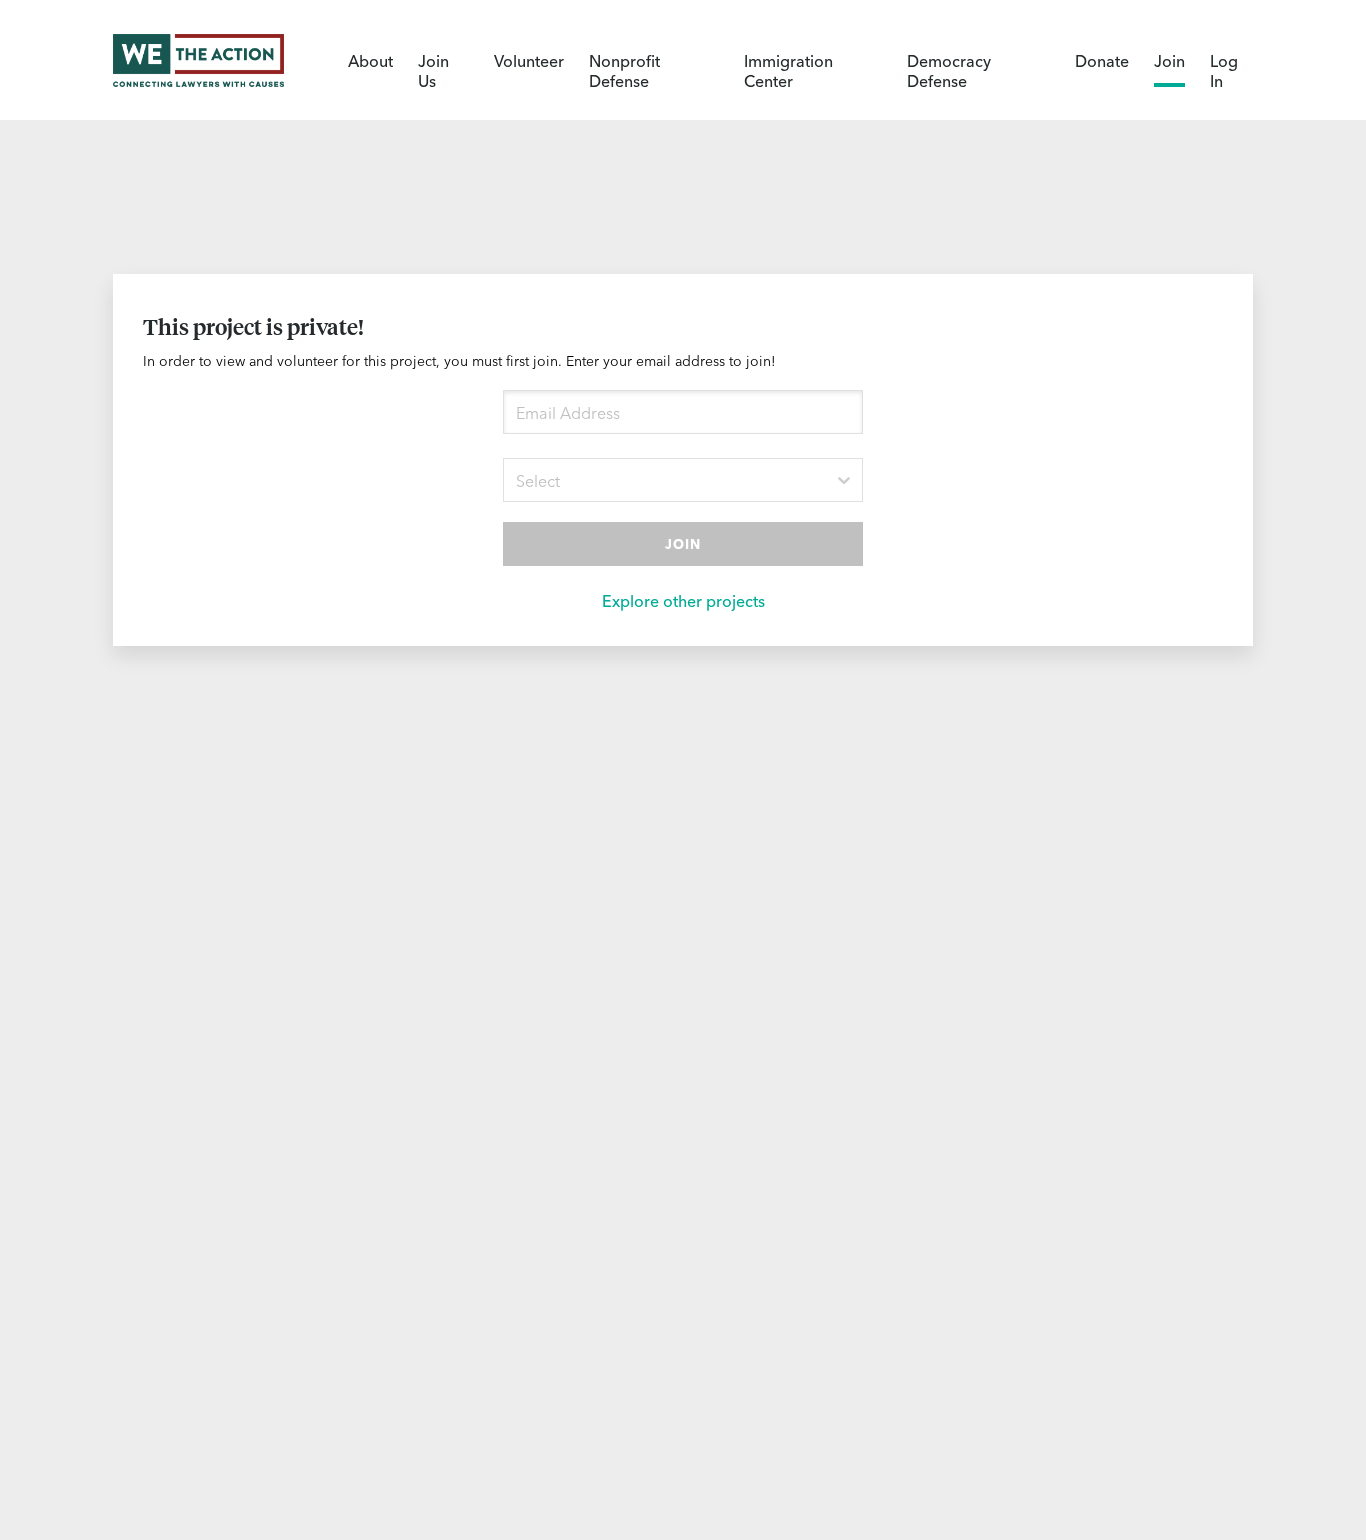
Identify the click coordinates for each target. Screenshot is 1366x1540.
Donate (1102, 60)
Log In (1224, 70)
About (370, 60)
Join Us (433, 70)
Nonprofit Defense (624, 70)
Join (1169, 60)
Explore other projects (683, 600)
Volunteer (529, 60)
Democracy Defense (949, 70)
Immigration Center (788, 70)
